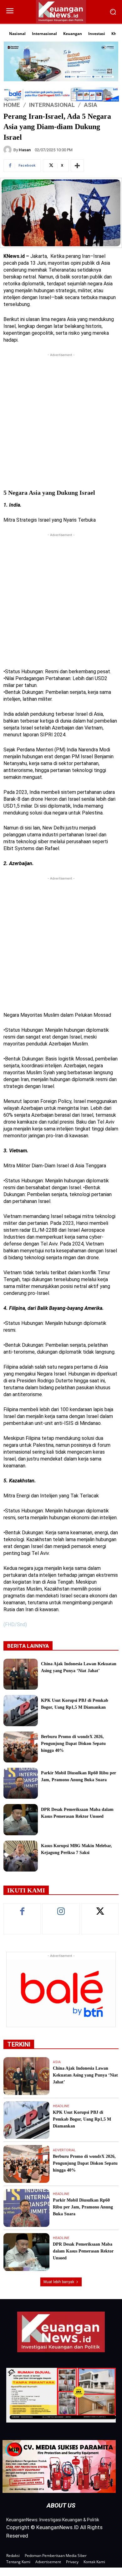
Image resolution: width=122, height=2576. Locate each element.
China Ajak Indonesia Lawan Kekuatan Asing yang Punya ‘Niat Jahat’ (85, 2075)
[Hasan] (8, 150)
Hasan (25, 150)
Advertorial (64, 2150)
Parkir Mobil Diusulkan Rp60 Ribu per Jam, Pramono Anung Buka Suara (83, 2207)
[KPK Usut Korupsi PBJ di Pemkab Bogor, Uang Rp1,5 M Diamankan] (21, 1710)
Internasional (52, 105)
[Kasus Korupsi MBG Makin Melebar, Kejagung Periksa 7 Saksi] (21, 1856)
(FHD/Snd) (15, 1624)
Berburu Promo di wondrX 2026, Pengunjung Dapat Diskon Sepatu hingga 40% (73, 1744)
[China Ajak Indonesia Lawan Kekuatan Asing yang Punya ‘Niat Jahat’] (21, 1674)
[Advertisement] (61, 419)
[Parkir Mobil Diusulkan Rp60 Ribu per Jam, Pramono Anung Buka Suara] (21, 1783)
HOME (12, 105)
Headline (61, 2106)
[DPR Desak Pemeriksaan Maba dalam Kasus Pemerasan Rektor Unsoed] (21, 1819)
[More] (77, 166)
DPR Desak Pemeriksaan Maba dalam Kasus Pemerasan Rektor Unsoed (83, 2251)
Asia (91, 105)
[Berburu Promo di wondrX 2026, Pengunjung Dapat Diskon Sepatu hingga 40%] (21, 1747)
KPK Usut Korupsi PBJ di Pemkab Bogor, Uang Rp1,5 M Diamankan (82, 2119)
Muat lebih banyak (59, 2282)
